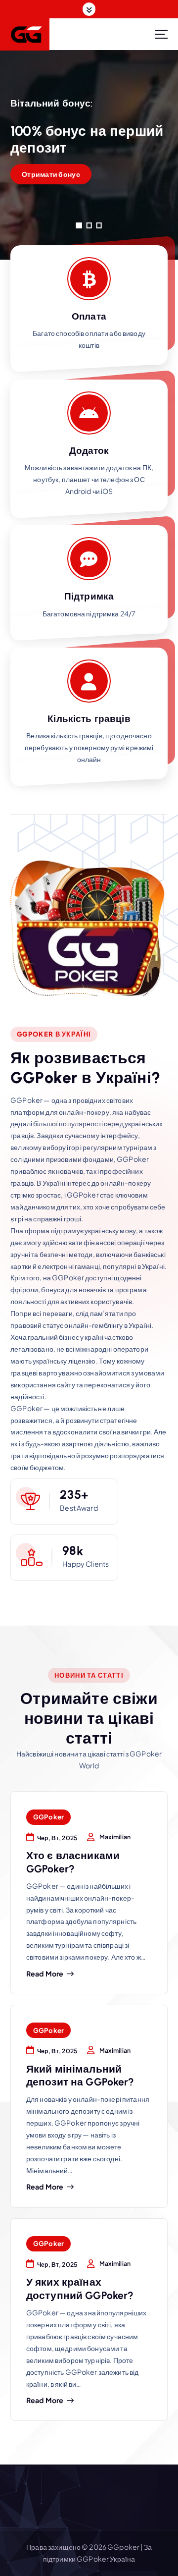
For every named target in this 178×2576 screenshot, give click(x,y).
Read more (45, 1974)
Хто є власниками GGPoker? (73, 1862)
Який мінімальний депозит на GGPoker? (80, 2075)
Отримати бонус (51, 174)
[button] (79, 225)
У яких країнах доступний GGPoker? (80, 2288)
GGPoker (48, 1817)
